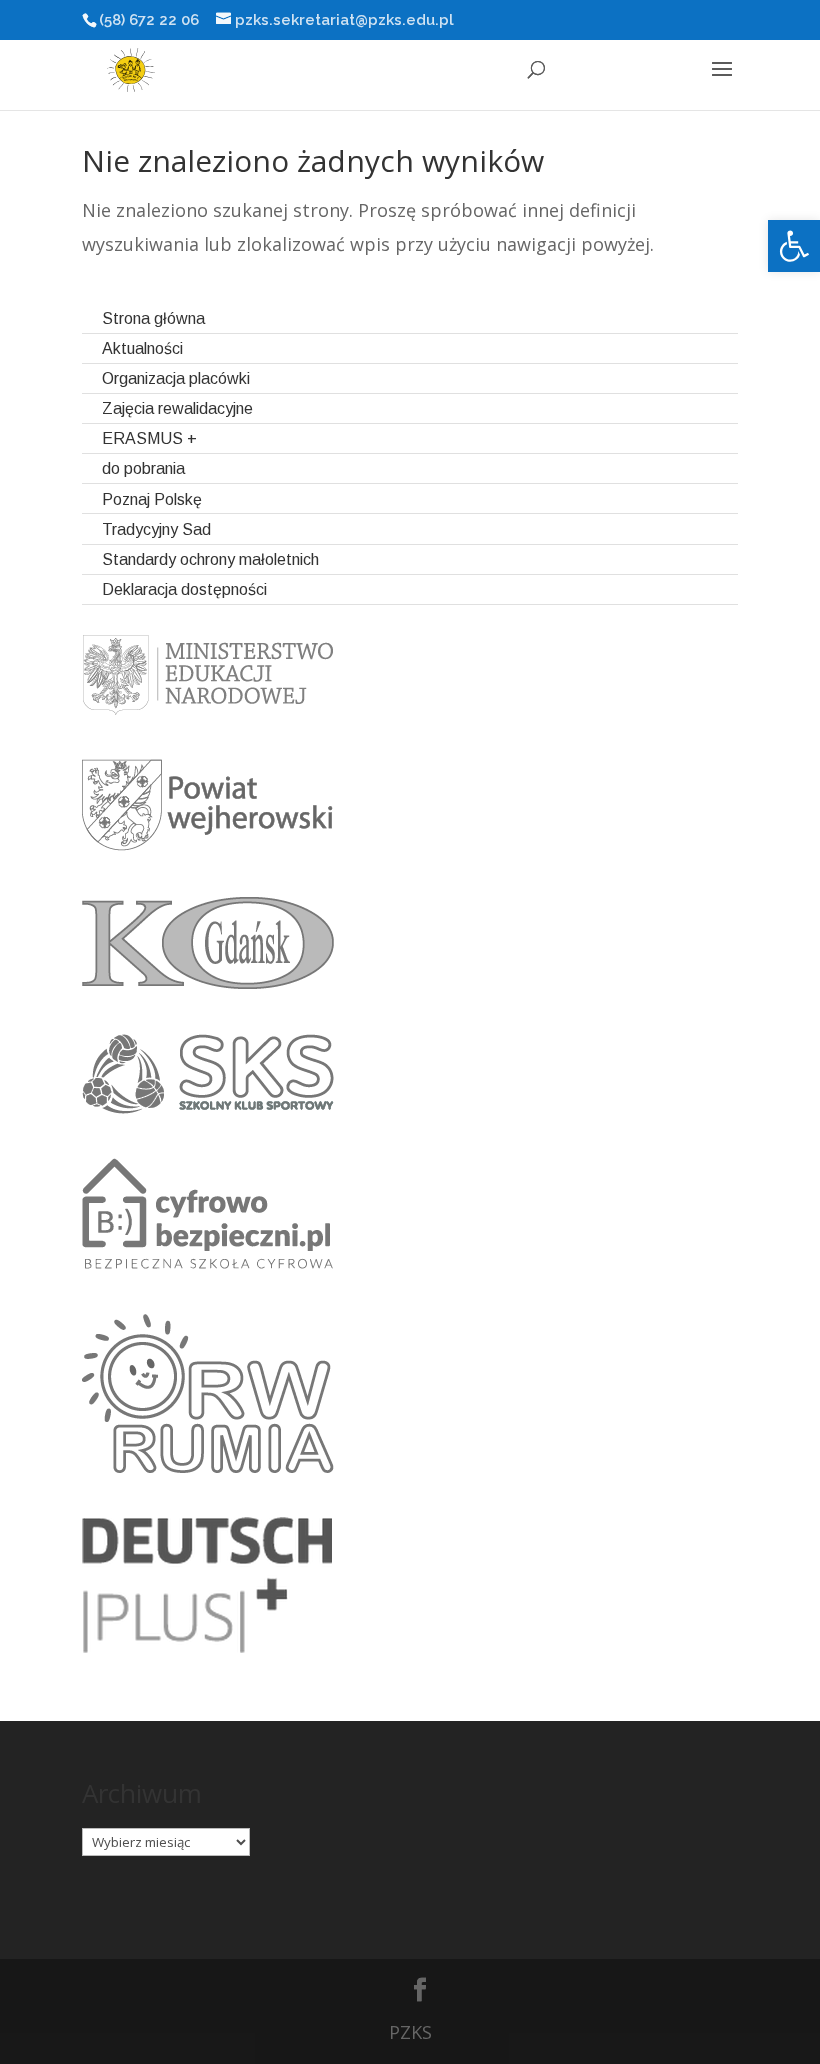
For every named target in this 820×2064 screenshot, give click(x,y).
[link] (794, 246)
